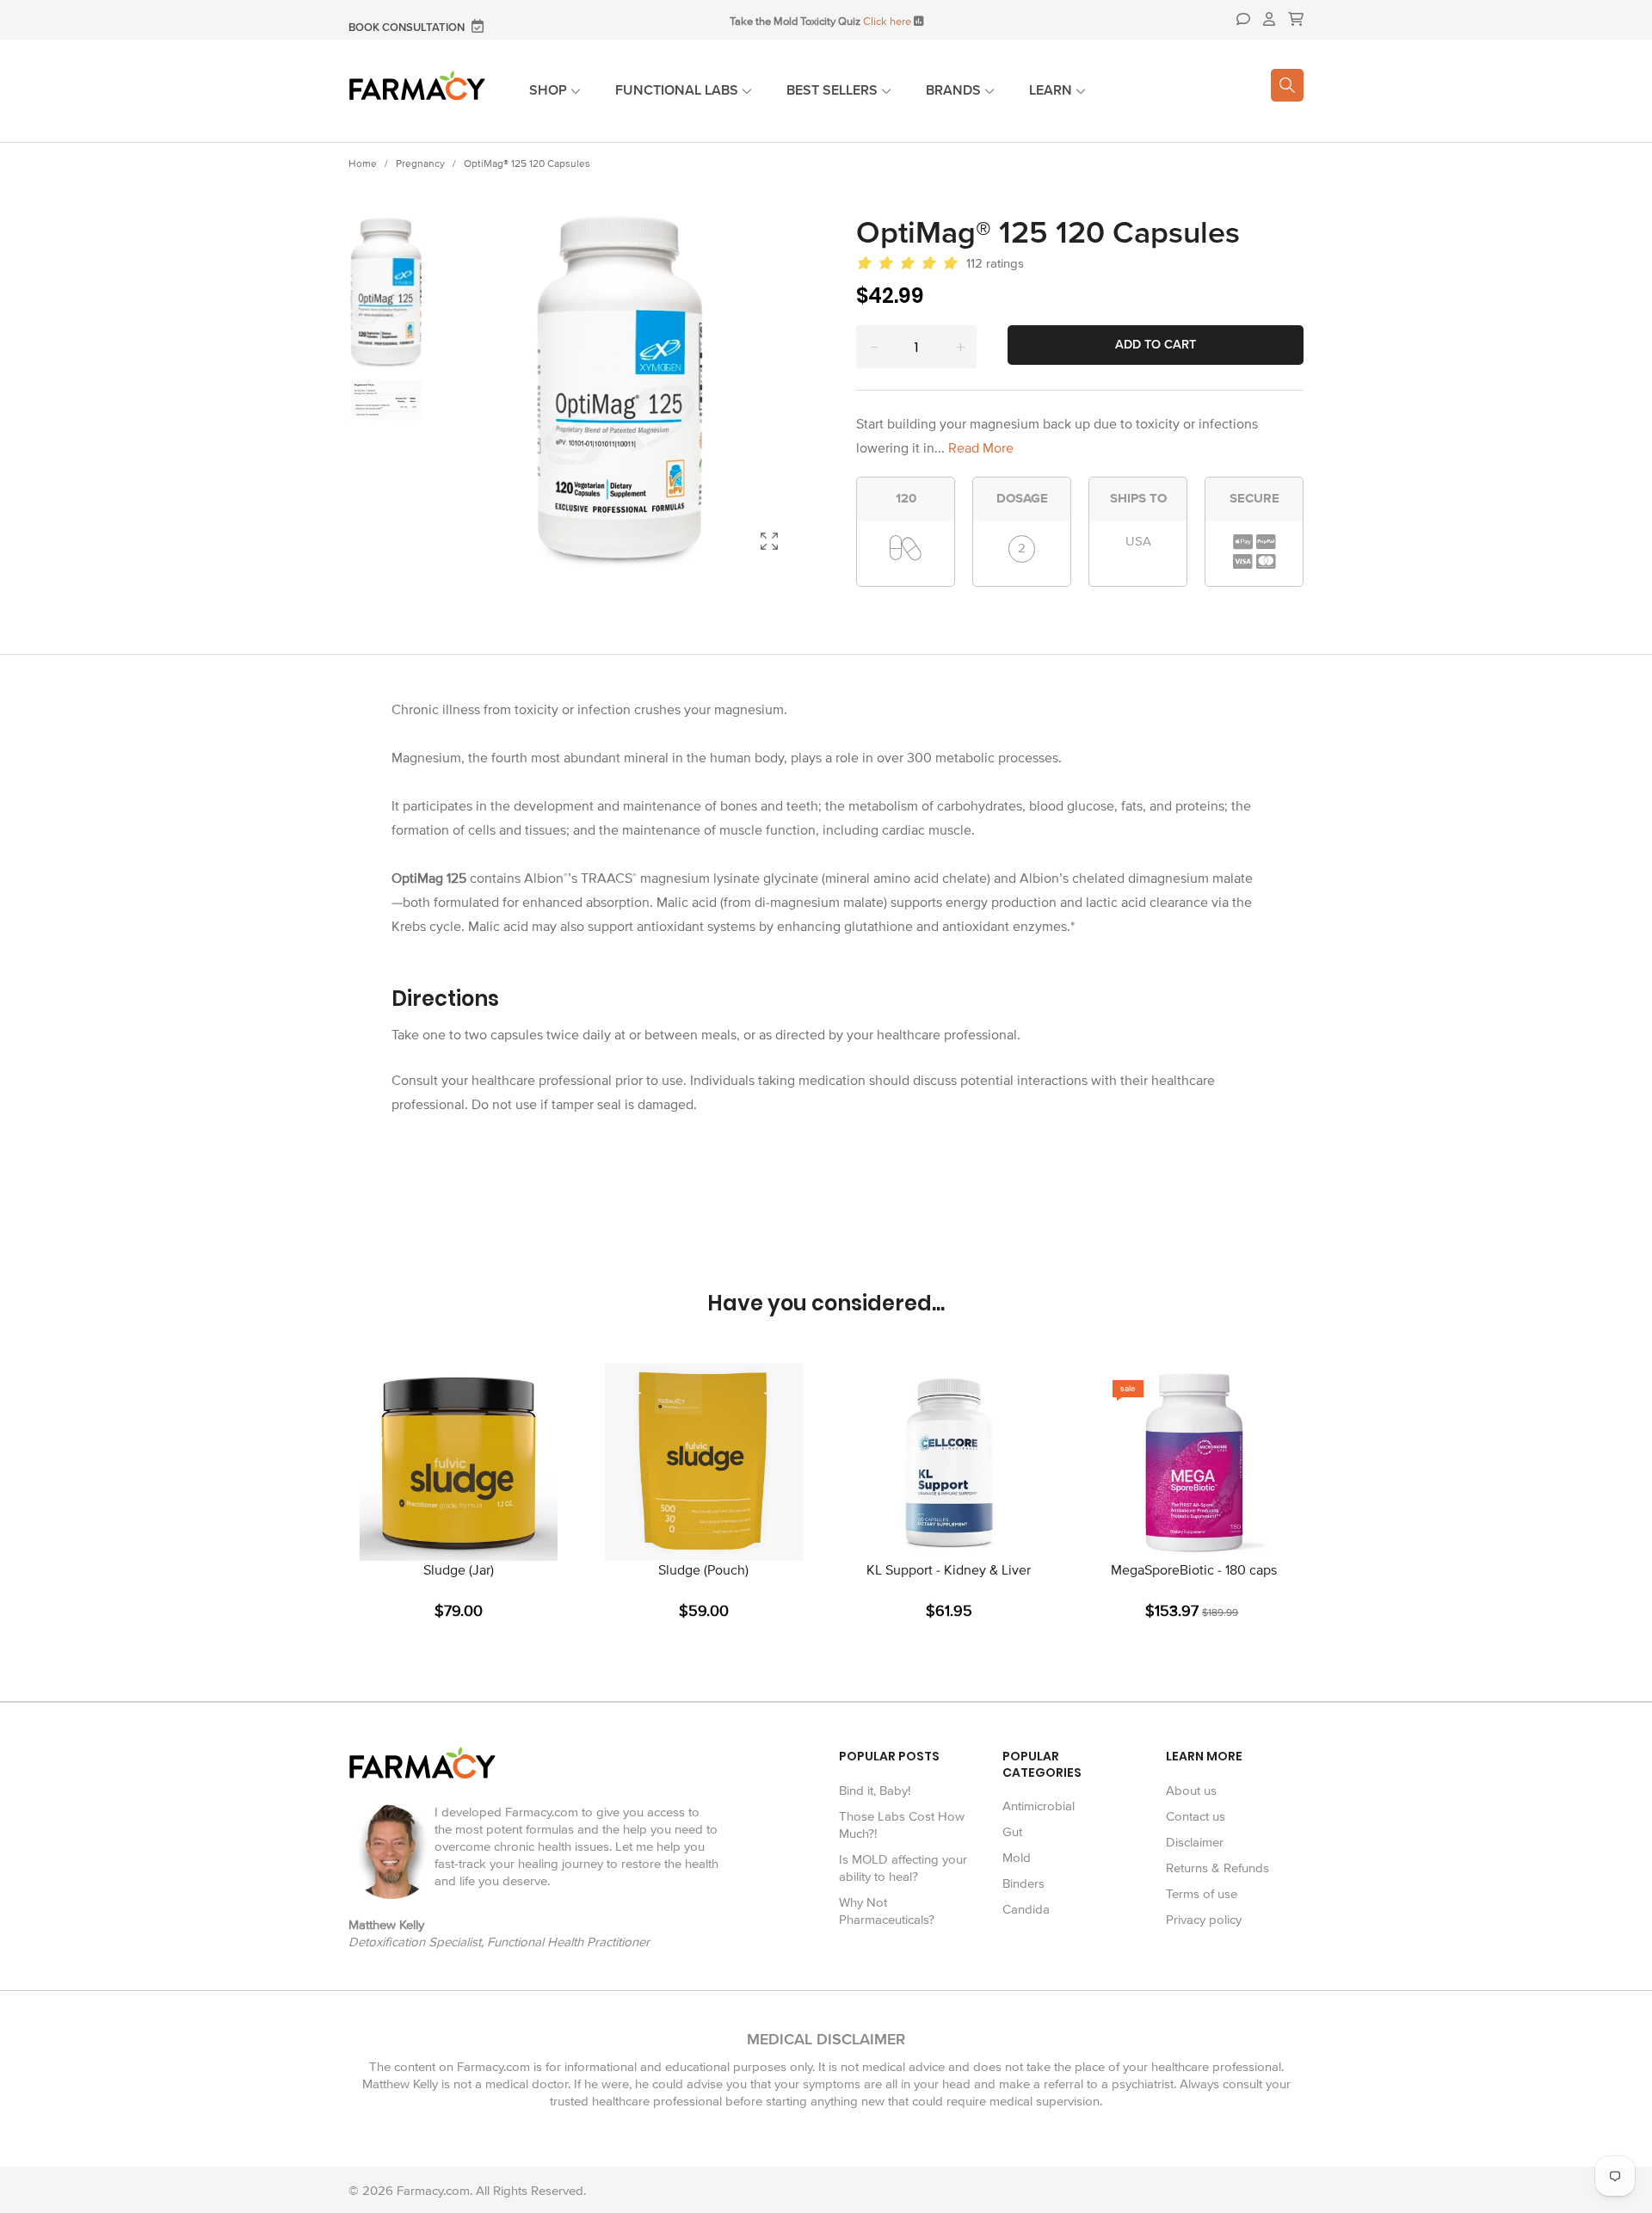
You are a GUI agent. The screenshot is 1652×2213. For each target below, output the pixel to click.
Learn (1052, 90)
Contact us (1196, 1816)
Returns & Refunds (1217, 1868)
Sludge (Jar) (459, 1570)
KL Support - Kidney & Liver (949, 1570)
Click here (887, 22)
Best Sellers (834, 90)
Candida (1026, 1909)
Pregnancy (420, 164)
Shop (550, 90)
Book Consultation (408, 28)
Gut (1012, 1832)
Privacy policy (1204, 1920)
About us (1191, 1791)
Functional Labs (678, 90)
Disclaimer (1195, 1842)
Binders (1023, 1883)
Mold (1017, 1858)
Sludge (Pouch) (703, 1570)
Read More (981, 448)
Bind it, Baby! (875, 1791)
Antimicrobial (1039, 1806)
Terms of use (1202, 1894)
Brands (955, 90)
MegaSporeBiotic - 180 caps (1194, 1570)
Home (363, 164)
